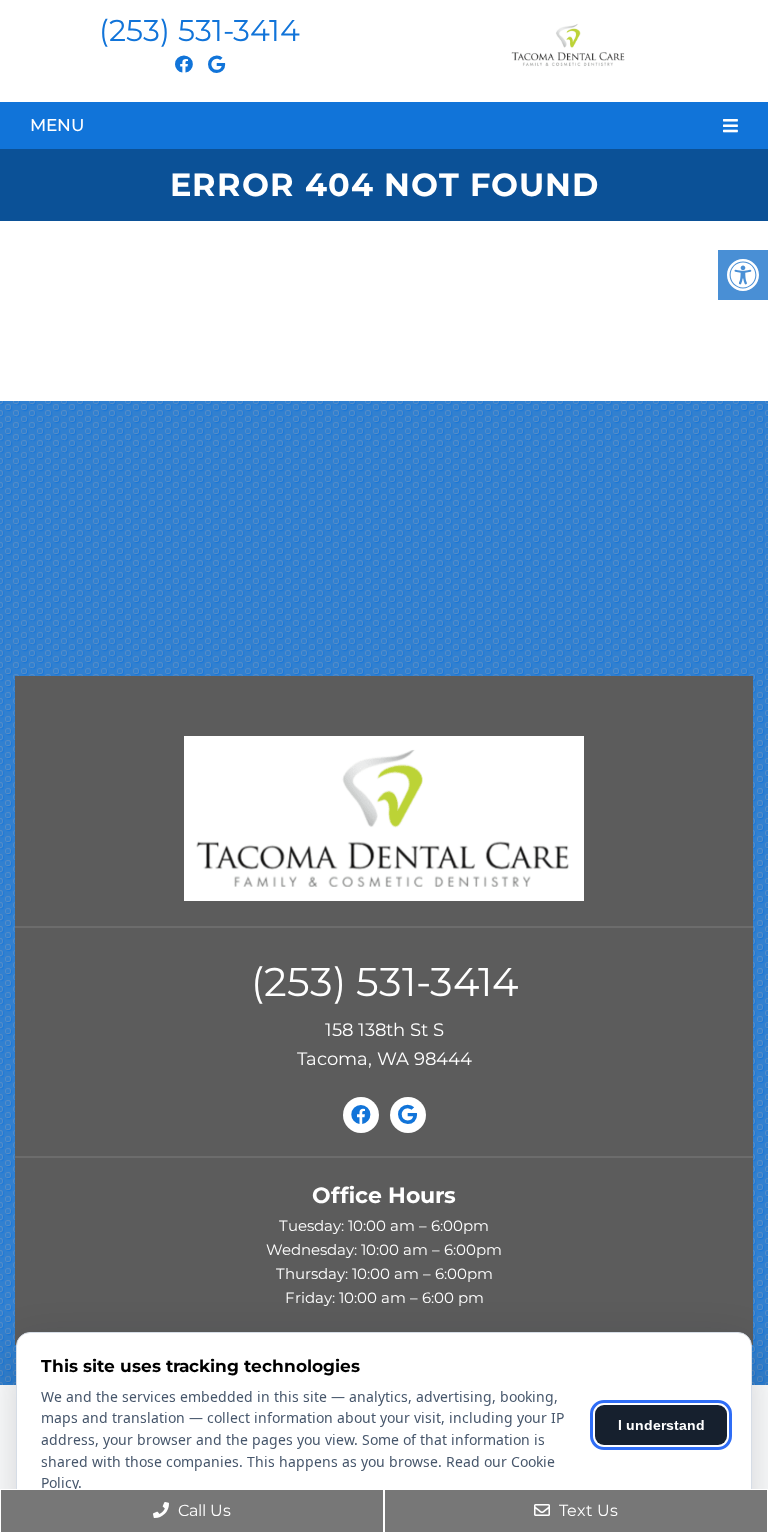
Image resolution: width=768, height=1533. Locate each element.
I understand (661, 1425)
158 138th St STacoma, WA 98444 (384, 1044)
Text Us (586, 1510)
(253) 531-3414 (199, 30)
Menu (57, 125)
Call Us (202, 1510)
